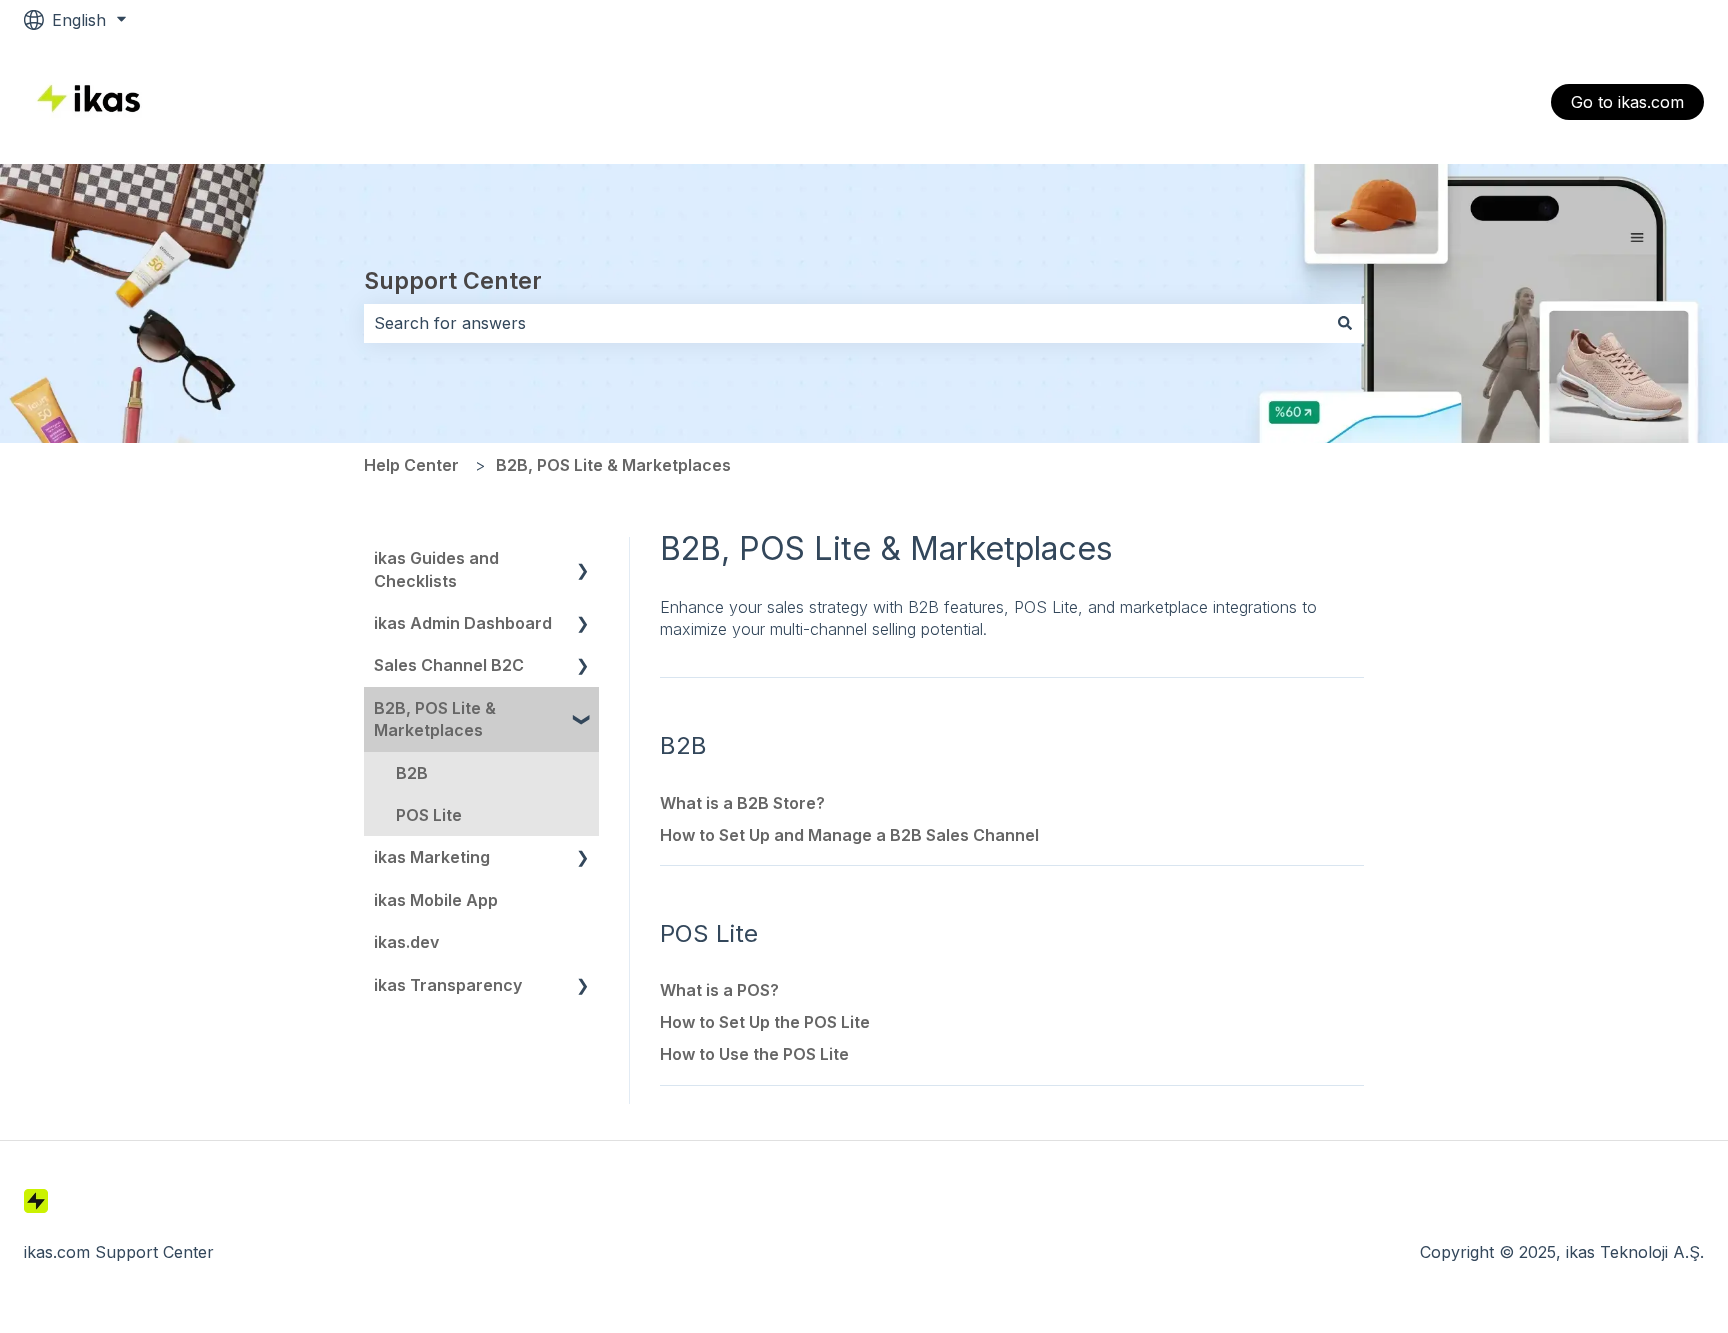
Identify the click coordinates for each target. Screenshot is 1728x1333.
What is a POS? (719, 990)
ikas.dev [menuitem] (406, 942)
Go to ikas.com (1627, 102)
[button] (583, 559)
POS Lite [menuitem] (429, 815)
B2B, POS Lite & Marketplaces (613, 465)
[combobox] (845, 323)
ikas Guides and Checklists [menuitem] (436, 569)
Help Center (411, 465)
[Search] (1345, 323)
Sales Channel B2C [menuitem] (449, 665)
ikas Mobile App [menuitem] (436, 900)
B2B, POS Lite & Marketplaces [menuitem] (435, 719)
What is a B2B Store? (742, 803)
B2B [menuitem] (412, 773)
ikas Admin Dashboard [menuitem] (463, 623)
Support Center (453, 281)
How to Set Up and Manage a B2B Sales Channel (849, 835)
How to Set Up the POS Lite (765, 1022)
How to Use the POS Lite (754, 1054)
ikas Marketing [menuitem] (432, 857)
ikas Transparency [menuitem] (448, 985)
